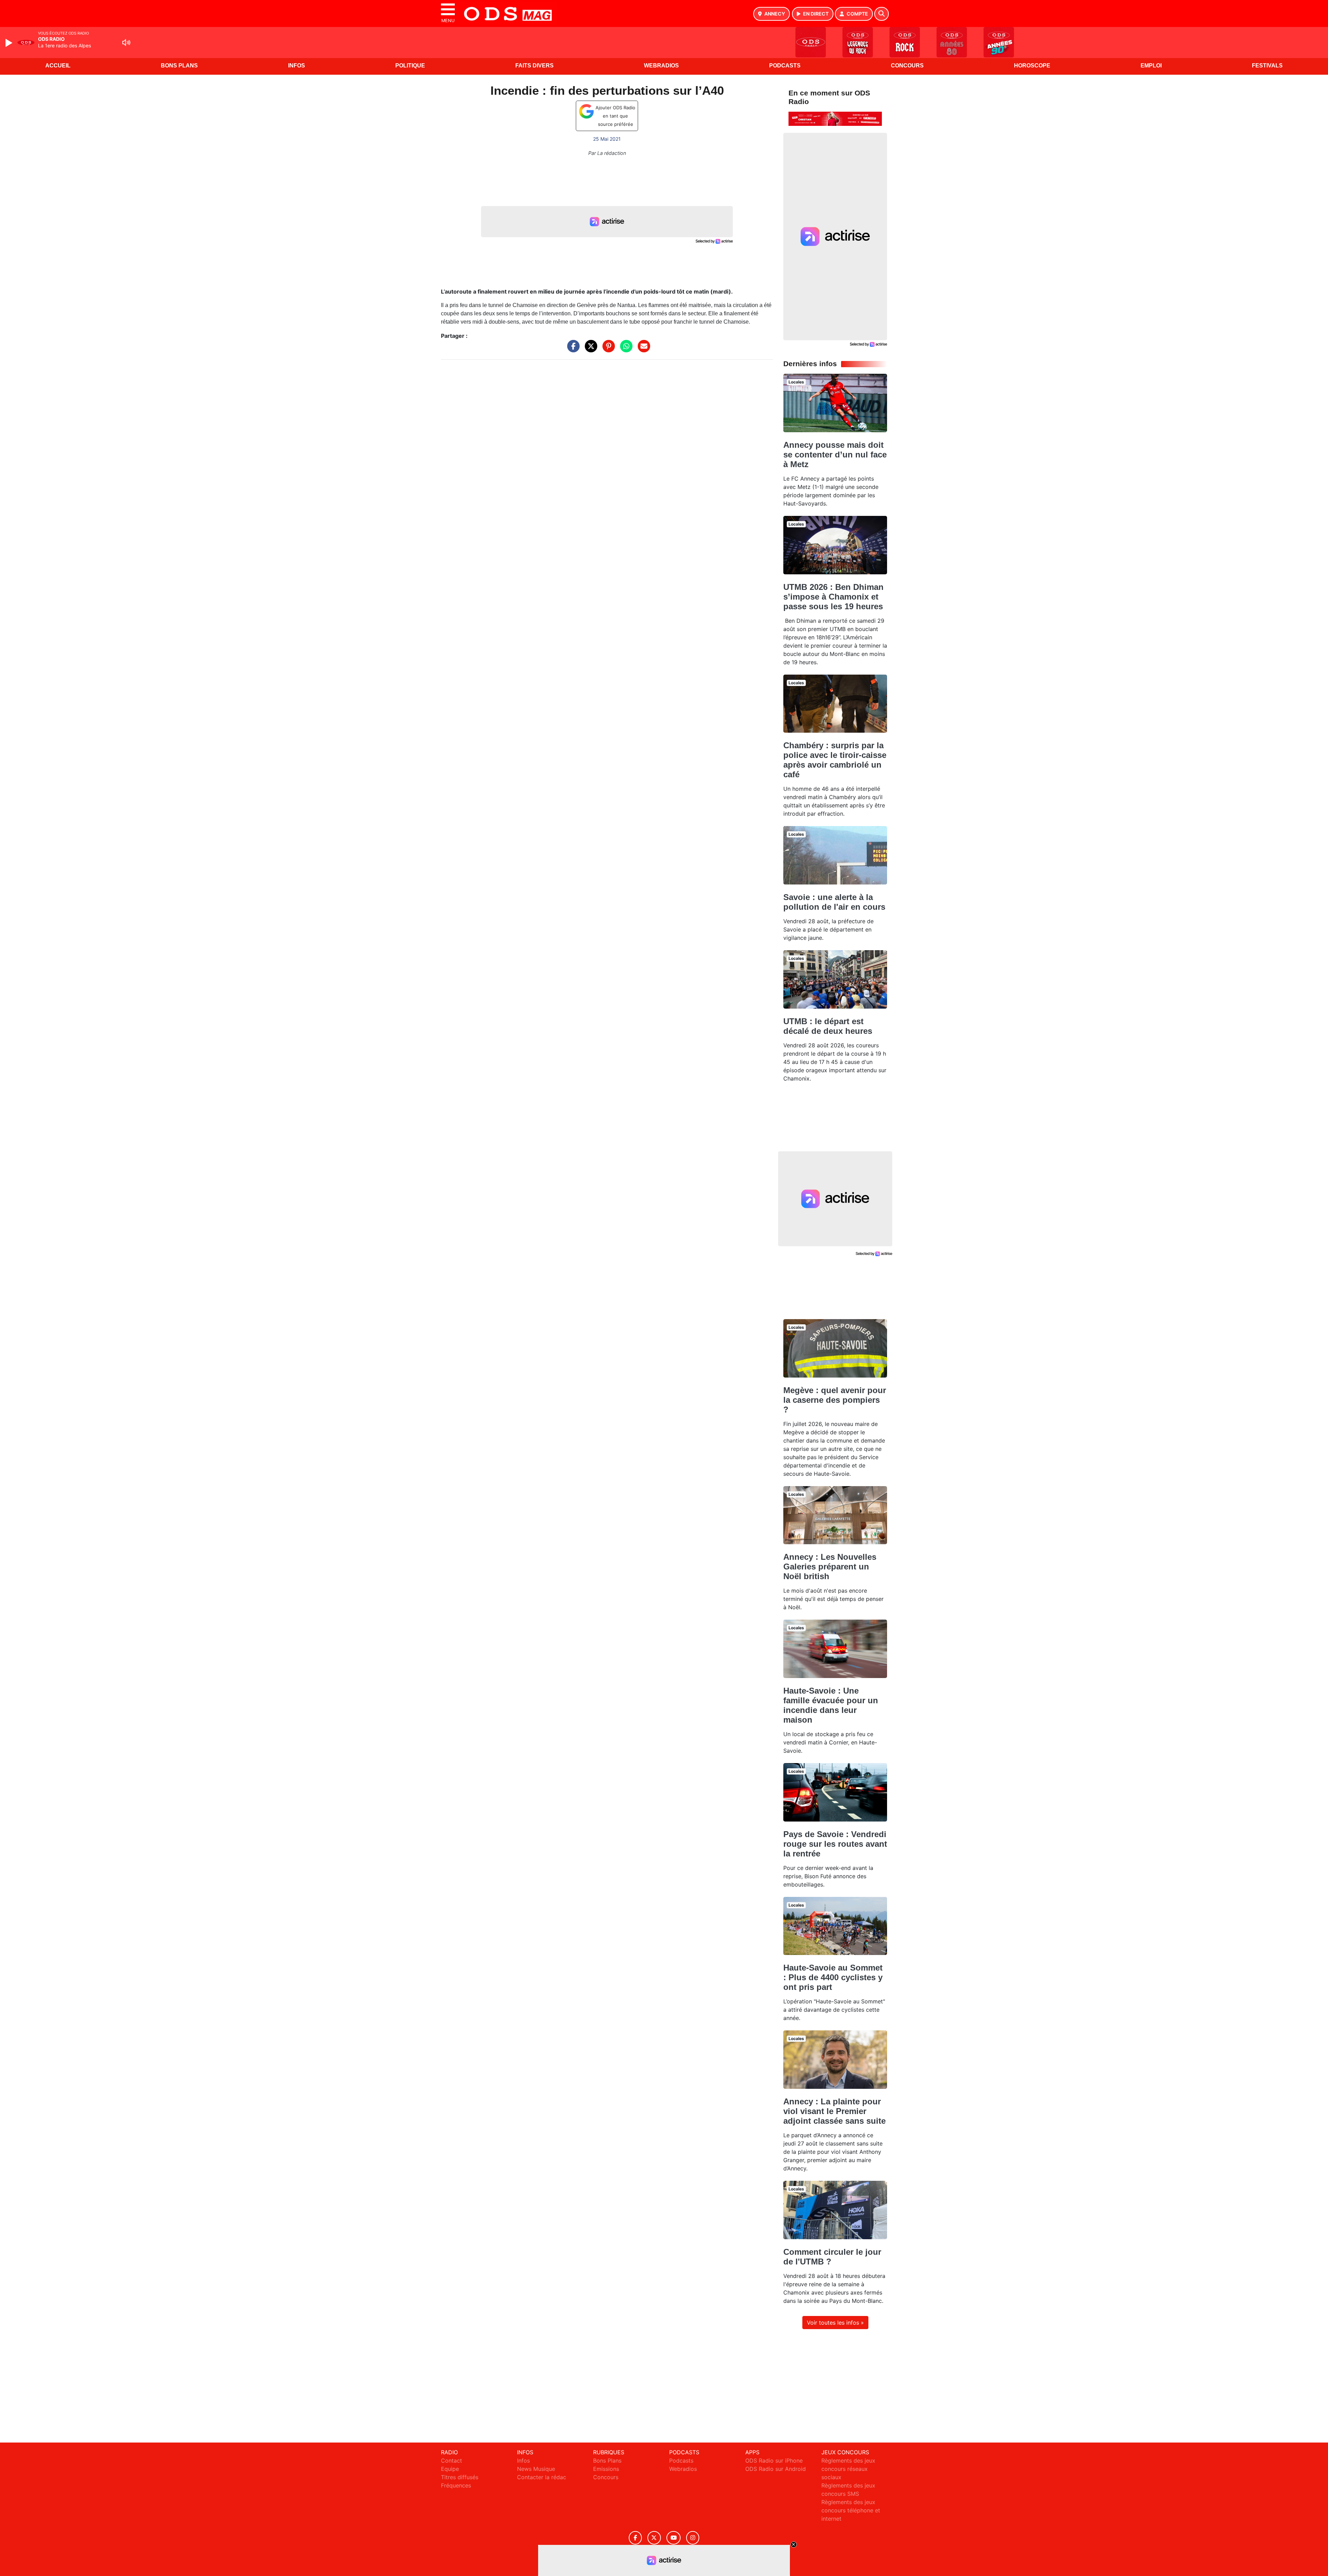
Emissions (606, 2469)
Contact (451, 2461)
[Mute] (126, 43)
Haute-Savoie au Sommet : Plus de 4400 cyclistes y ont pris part (833, 1977)
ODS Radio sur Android (776, 2469)
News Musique (536, 2469)
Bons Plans (179, 66)
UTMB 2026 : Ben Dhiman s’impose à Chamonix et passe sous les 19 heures (833, 597)
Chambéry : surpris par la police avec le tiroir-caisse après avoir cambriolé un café (835, 760)
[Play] (10, 43)
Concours (907, 66)
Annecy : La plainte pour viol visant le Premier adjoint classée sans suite (834, 2111)
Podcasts (785, 66)
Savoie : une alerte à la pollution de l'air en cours (834, 902)
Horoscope (1032, 66)
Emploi (1151, 66)
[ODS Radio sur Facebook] (635, 2538)
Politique (410, 66)
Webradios (661, 66)
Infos (297, 66)
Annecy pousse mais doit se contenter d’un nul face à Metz (835, 455)
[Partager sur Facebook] (572, 350)
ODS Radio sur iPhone (774, 2461)
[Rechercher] (882, 14)
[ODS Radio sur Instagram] (693, 2538)
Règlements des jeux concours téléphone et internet (851, 2510)
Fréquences (456, 2485)
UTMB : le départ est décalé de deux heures (828, 1026)
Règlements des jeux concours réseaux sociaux (848, 2469)
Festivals (1267, 66)
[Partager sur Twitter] (589, 350)
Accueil (58, 66)
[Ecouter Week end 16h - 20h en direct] (835, 118)
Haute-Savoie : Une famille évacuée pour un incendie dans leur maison (831, 1705)
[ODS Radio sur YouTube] (674, 2538)
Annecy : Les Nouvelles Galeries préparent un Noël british (830, 1567)
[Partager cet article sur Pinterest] (607, 350)
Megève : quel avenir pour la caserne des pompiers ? (835, 1400)
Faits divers (534, 66)
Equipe (450, 2469)
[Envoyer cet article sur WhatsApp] (625, 350)
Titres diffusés (460, 2477)
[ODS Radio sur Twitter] (654, 2538)
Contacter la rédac (542, 2477)
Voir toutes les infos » (835, 2323)
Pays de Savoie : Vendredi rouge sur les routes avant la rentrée (835, 1844)
